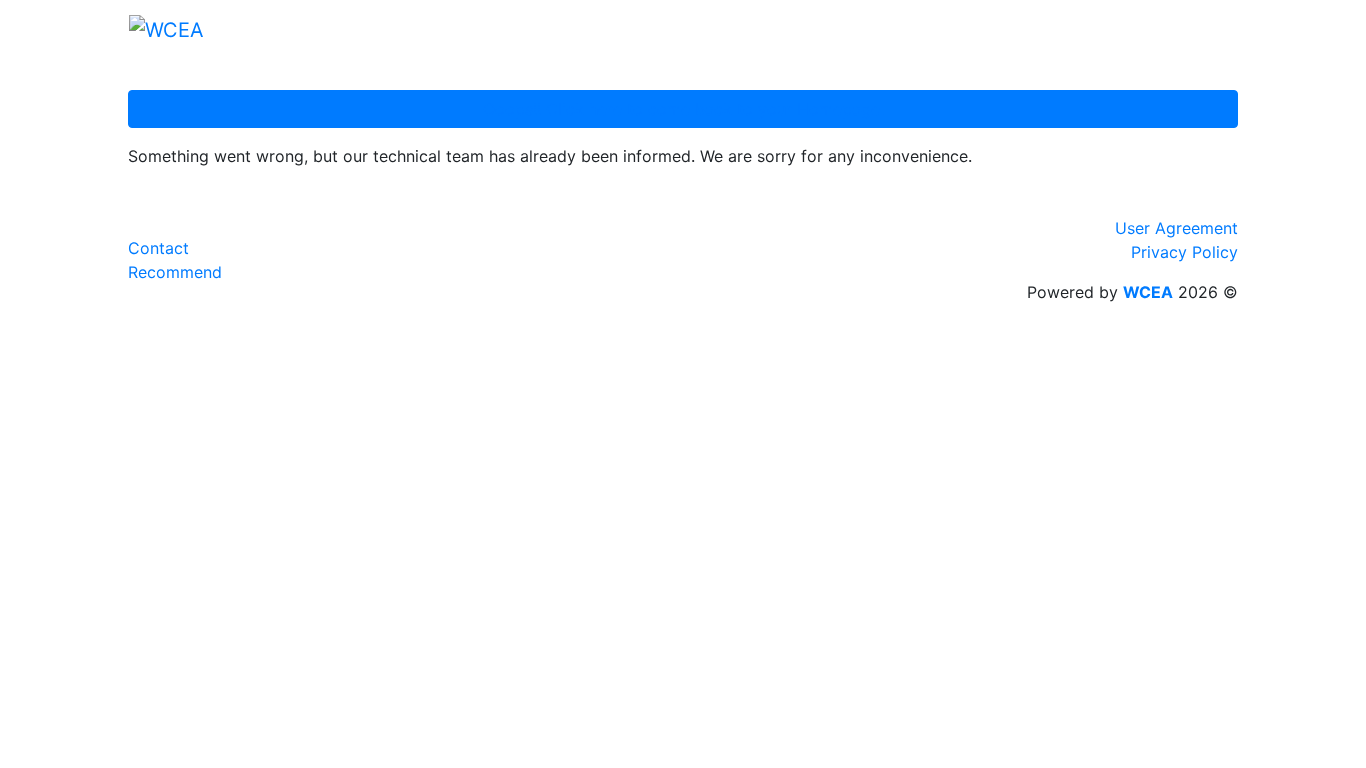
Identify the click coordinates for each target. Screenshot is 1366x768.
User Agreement (1176, 228)
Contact (158, 248)
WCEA (1148, 292)
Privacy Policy (1184, 252)
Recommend (175, 272)
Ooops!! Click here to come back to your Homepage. (683, 109)
